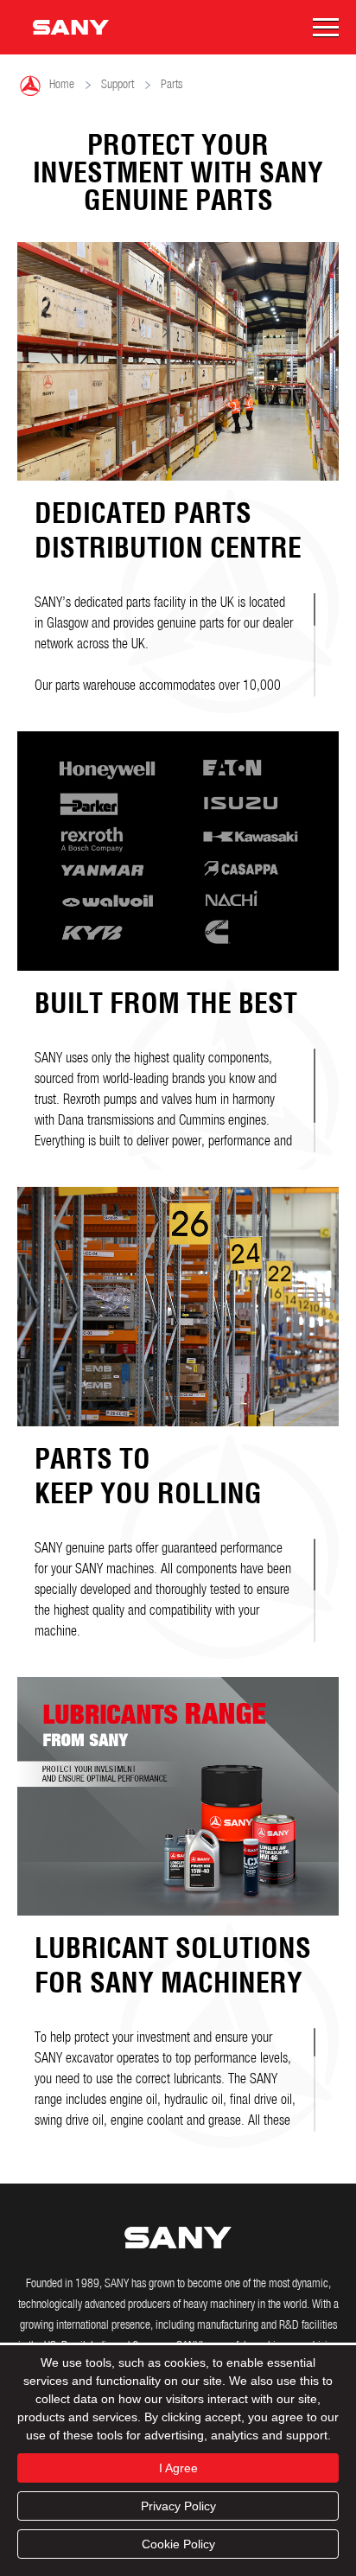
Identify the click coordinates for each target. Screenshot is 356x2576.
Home (47, 86)
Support (118, 85)
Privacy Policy (178, 2506)
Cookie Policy (178, 2544)
